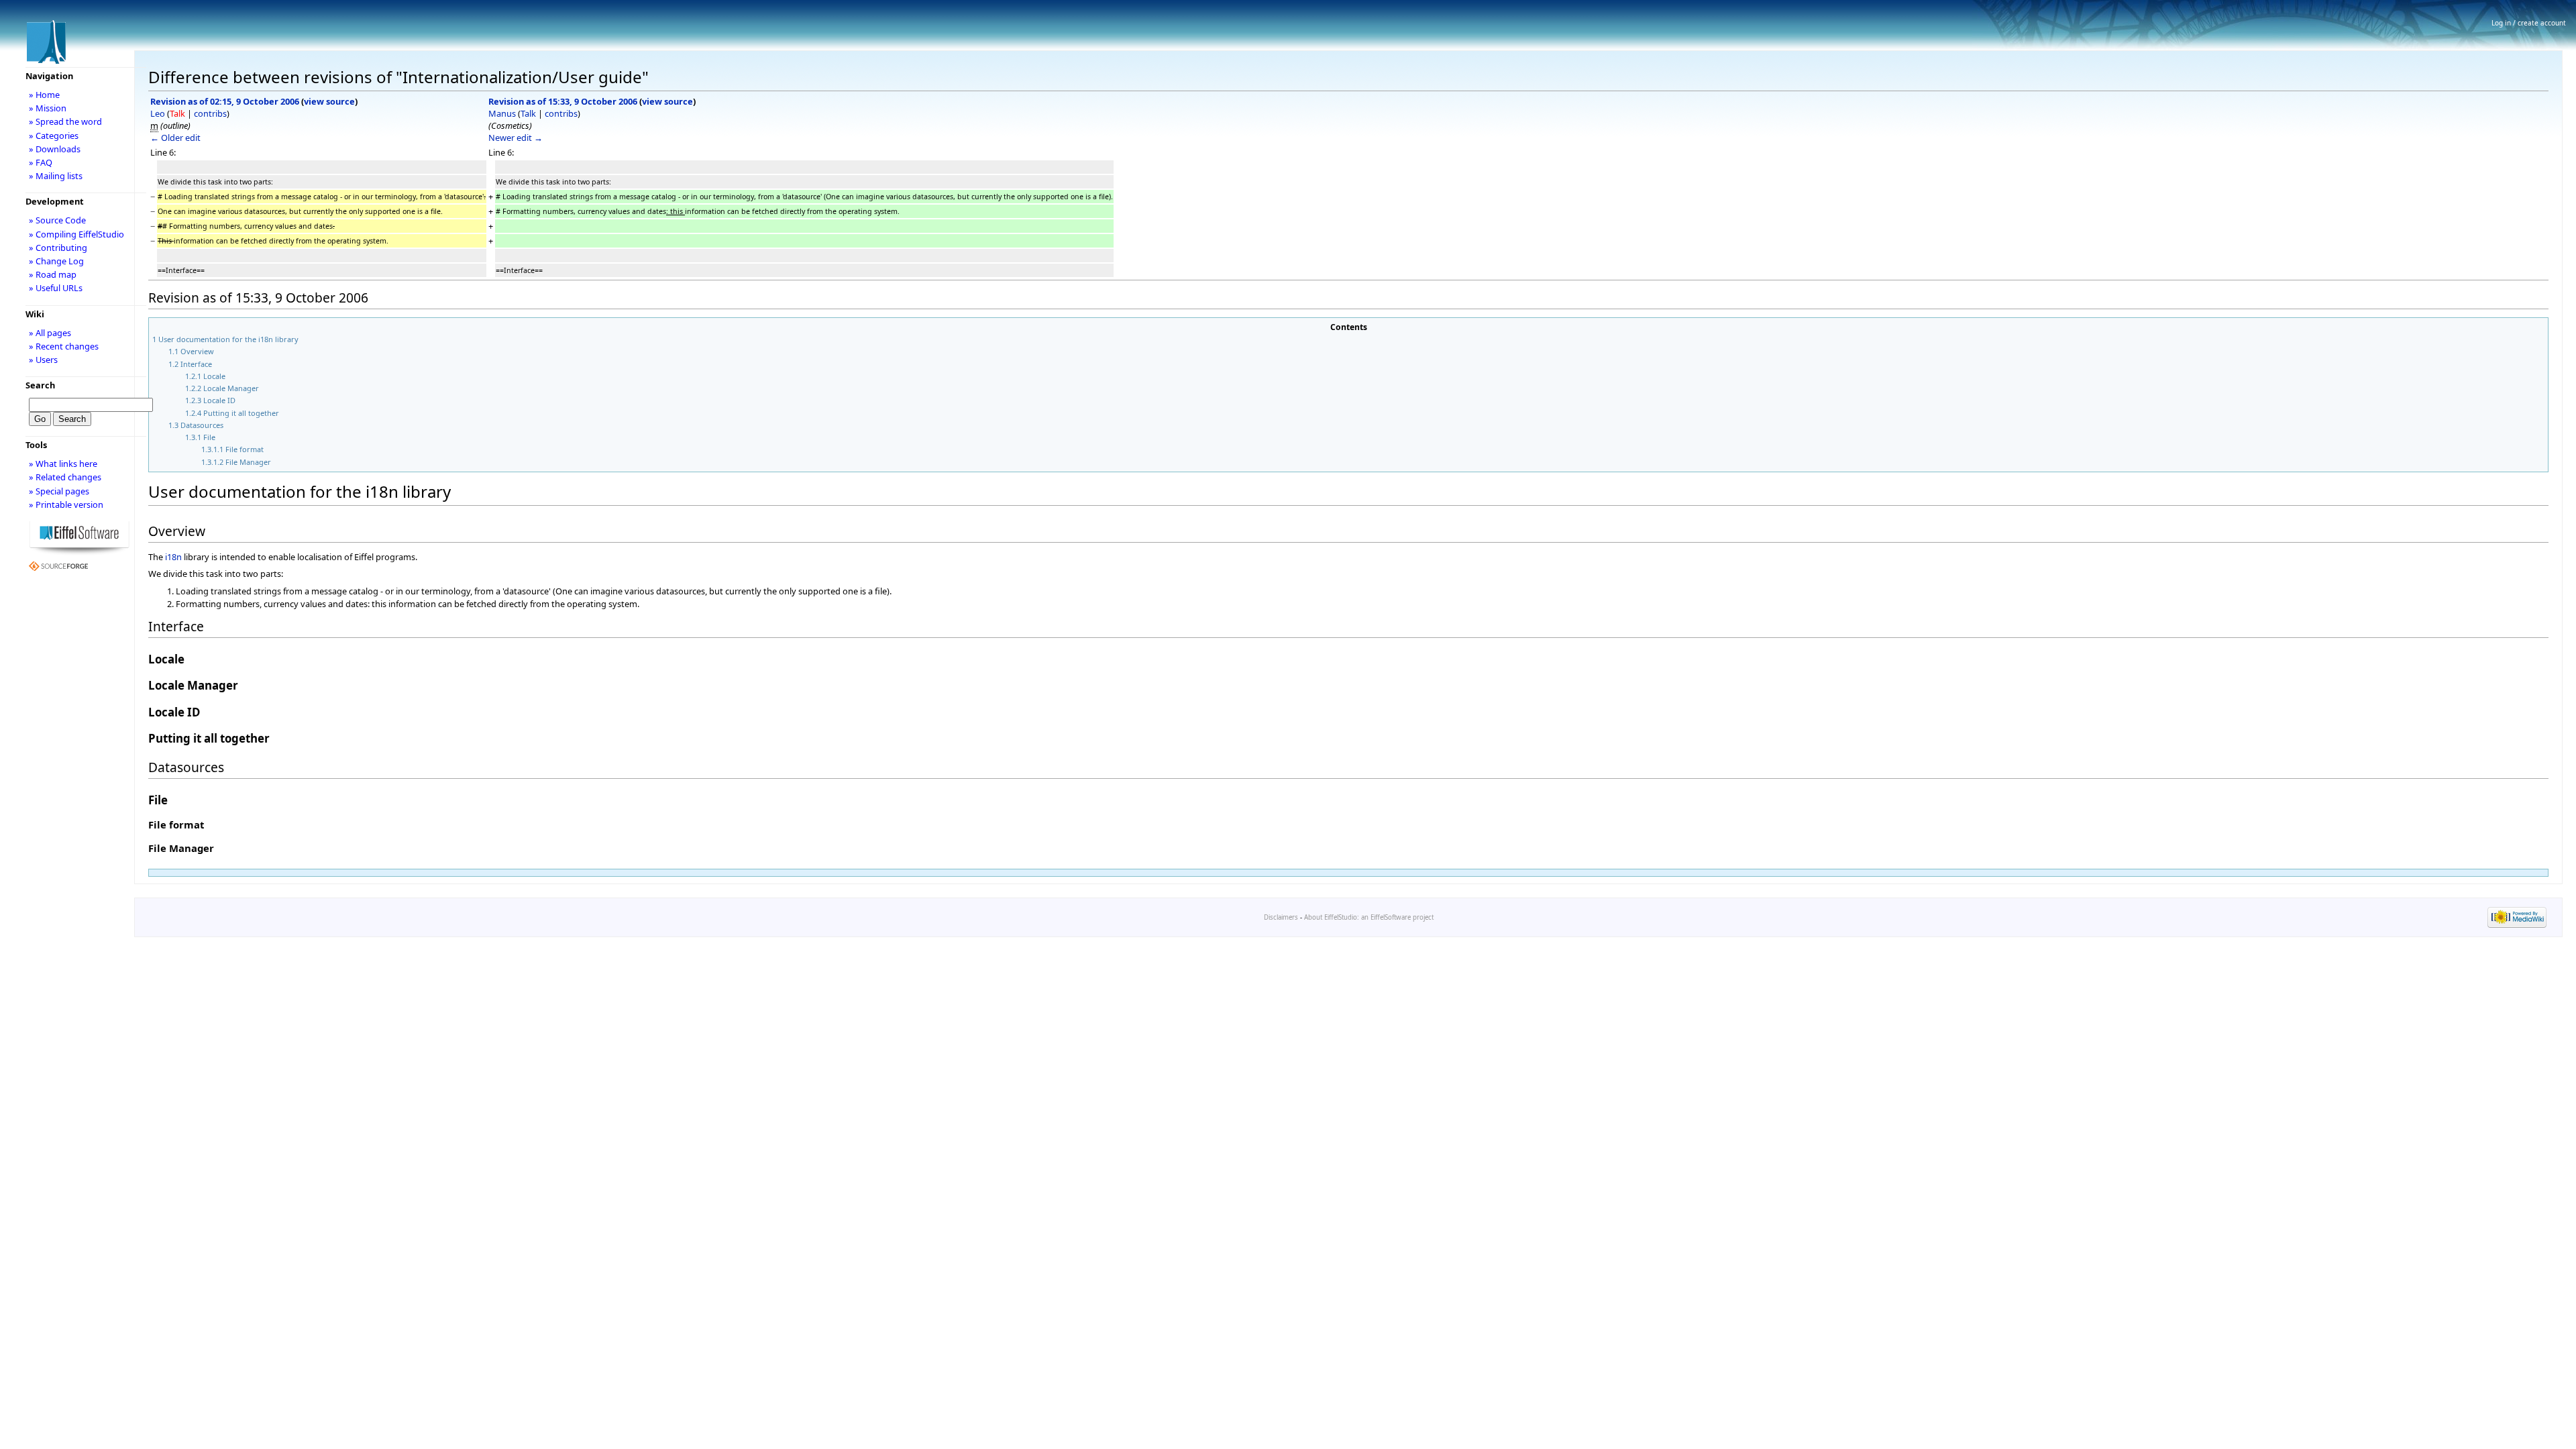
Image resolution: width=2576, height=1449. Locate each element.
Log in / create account (2529, 23)
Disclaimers (1281, 917)
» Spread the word (65, 121)
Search (40, 385)
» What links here (63, 464)
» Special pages (59, 491)
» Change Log (56, 261)
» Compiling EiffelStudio (76, 234)
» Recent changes (64, 346)
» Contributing (58, 248)
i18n (173, 557)
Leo (158, 113)
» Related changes (65, 477)
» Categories (54, 136)
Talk (177, 113)
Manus (502, 113)
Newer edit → (516, 138)
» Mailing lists (56, 176)
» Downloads (55, 149)
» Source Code (57, 220)
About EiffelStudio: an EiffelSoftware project (1369, 917)
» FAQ (41, 162)
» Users (43, 360)
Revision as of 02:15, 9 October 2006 (225, 101)
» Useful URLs (56, 288)
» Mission (48, 108)
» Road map (53, 274)
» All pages (50, 333)
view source (329, 101)
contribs (210, 113)
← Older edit (175, 138)
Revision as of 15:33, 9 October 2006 (563, 101)
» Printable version (66, 504)
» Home (44, 95)
